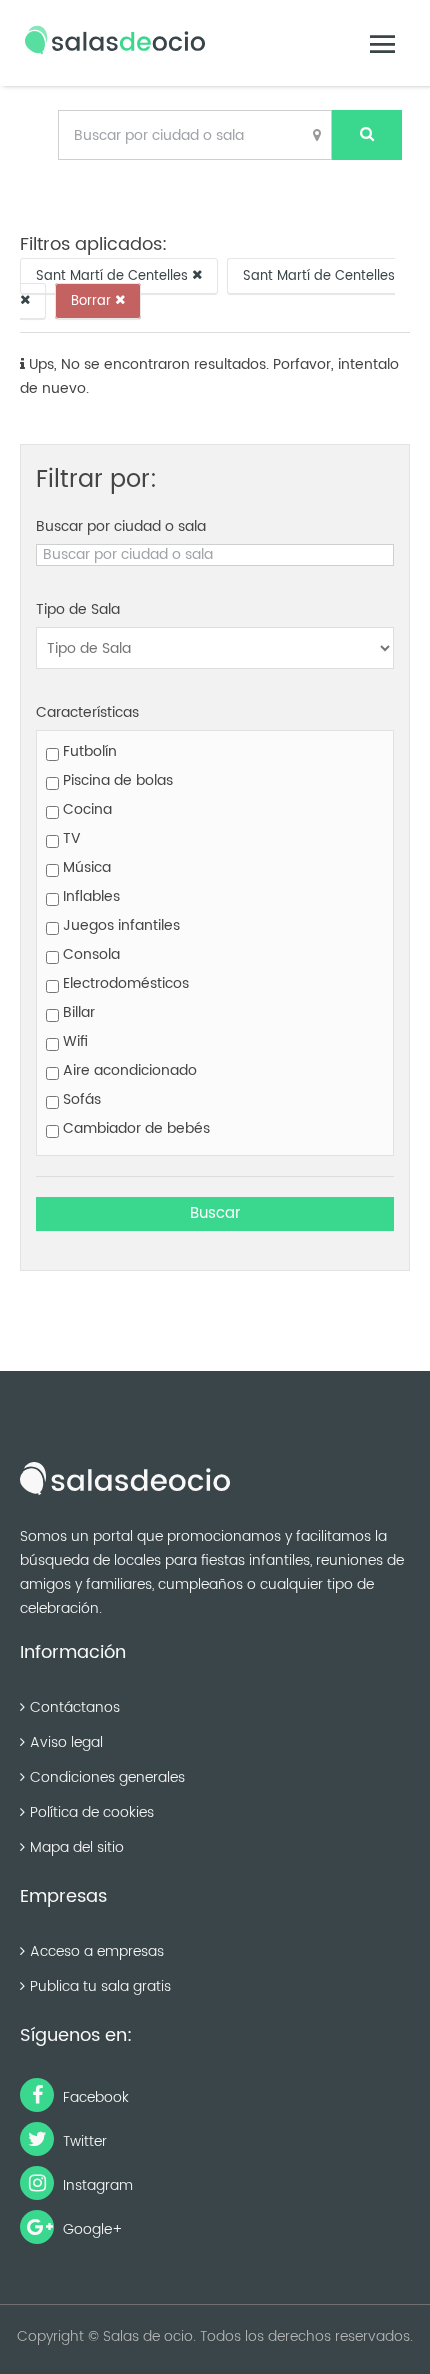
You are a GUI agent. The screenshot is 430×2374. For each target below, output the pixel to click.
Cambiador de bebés (134, 1128)
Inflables (89, 896)
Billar (77, 1012)
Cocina (85, 809)
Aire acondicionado (128, 1070)
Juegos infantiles (119, 925)
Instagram (96, 2185)
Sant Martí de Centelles (114, 275)
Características (87, 712)
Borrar (93, 300)
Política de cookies (92, 1812)
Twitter (83, 2141)
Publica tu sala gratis (100, 1986)
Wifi (73, 1041)
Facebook (94, 2097)
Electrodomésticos (124, 983)
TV (70, 838)
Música (85, 867)
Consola (89, 954)
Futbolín (88, 751)
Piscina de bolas (116, 780)
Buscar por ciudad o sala (121, 526)
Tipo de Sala (78, 609)
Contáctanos (75, 1707)
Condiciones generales (107, 1777)
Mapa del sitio (77, 1847)
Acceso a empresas (97, 1951)
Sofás (80, 1099)
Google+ (91, 2229)
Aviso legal (66, 1742)
